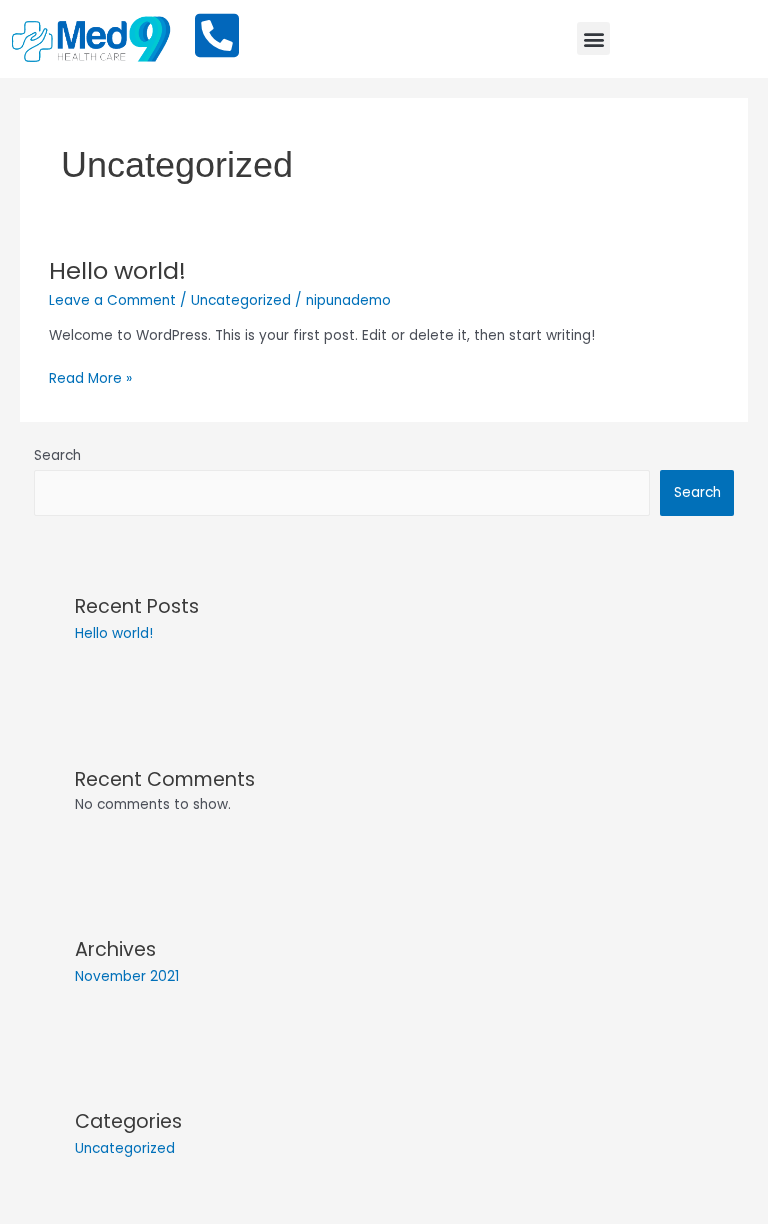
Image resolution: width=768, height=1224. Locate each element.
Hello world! (117, 270)
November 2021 (127, 976)
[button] (593, 38)
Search (57, 455)
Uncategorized (241, 300)
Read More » (90, 378)
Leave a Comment (112, 300)
